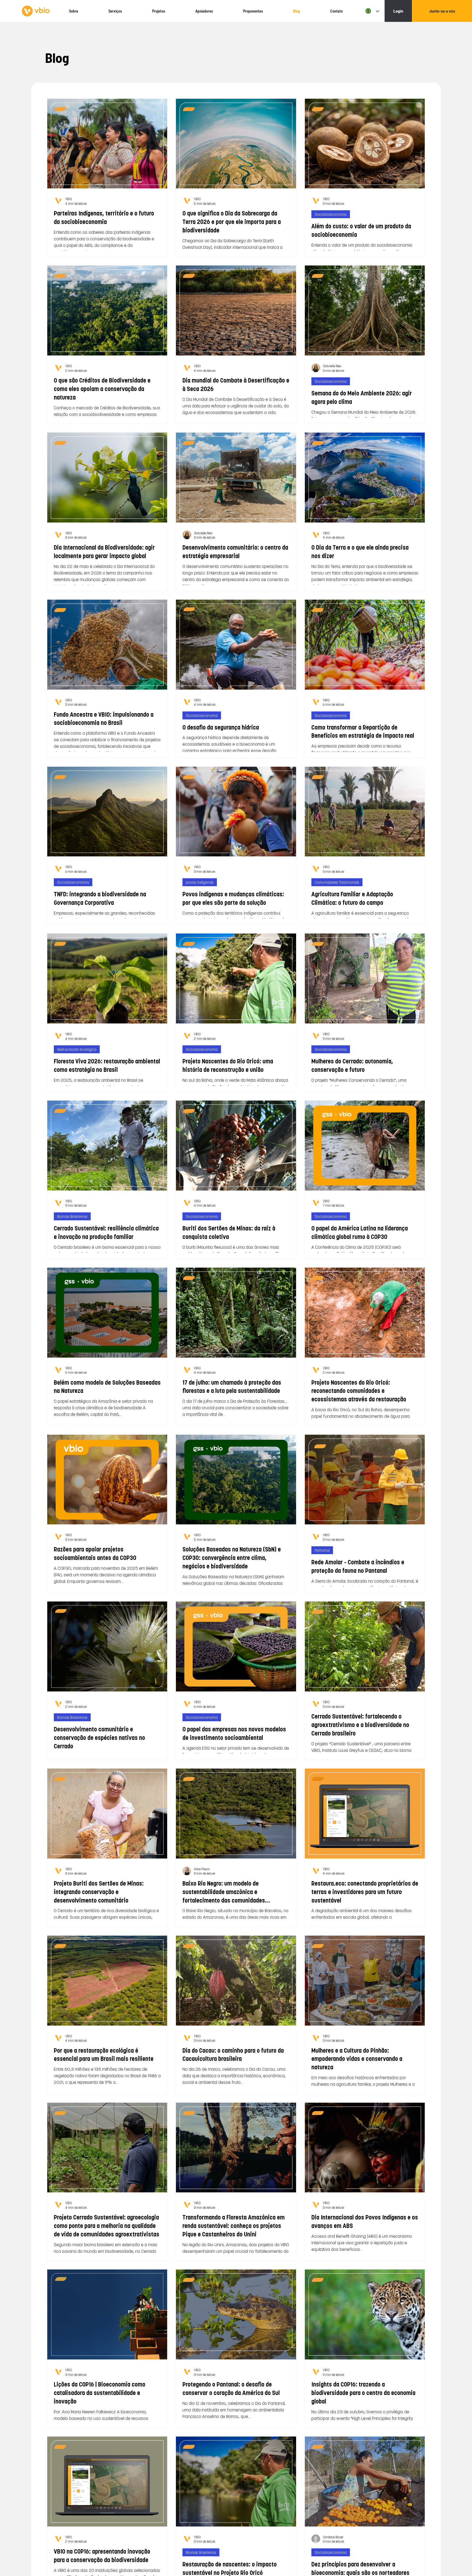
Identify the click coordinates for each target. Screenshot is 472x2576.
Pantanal (322, 1550)
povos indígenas (200, 882)
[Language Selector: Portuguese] (371, 11)
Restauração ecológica (77, 1049)
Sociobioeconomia (331, 214)
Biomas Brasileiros (72, 1216)
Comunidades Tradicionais (337, 882)
